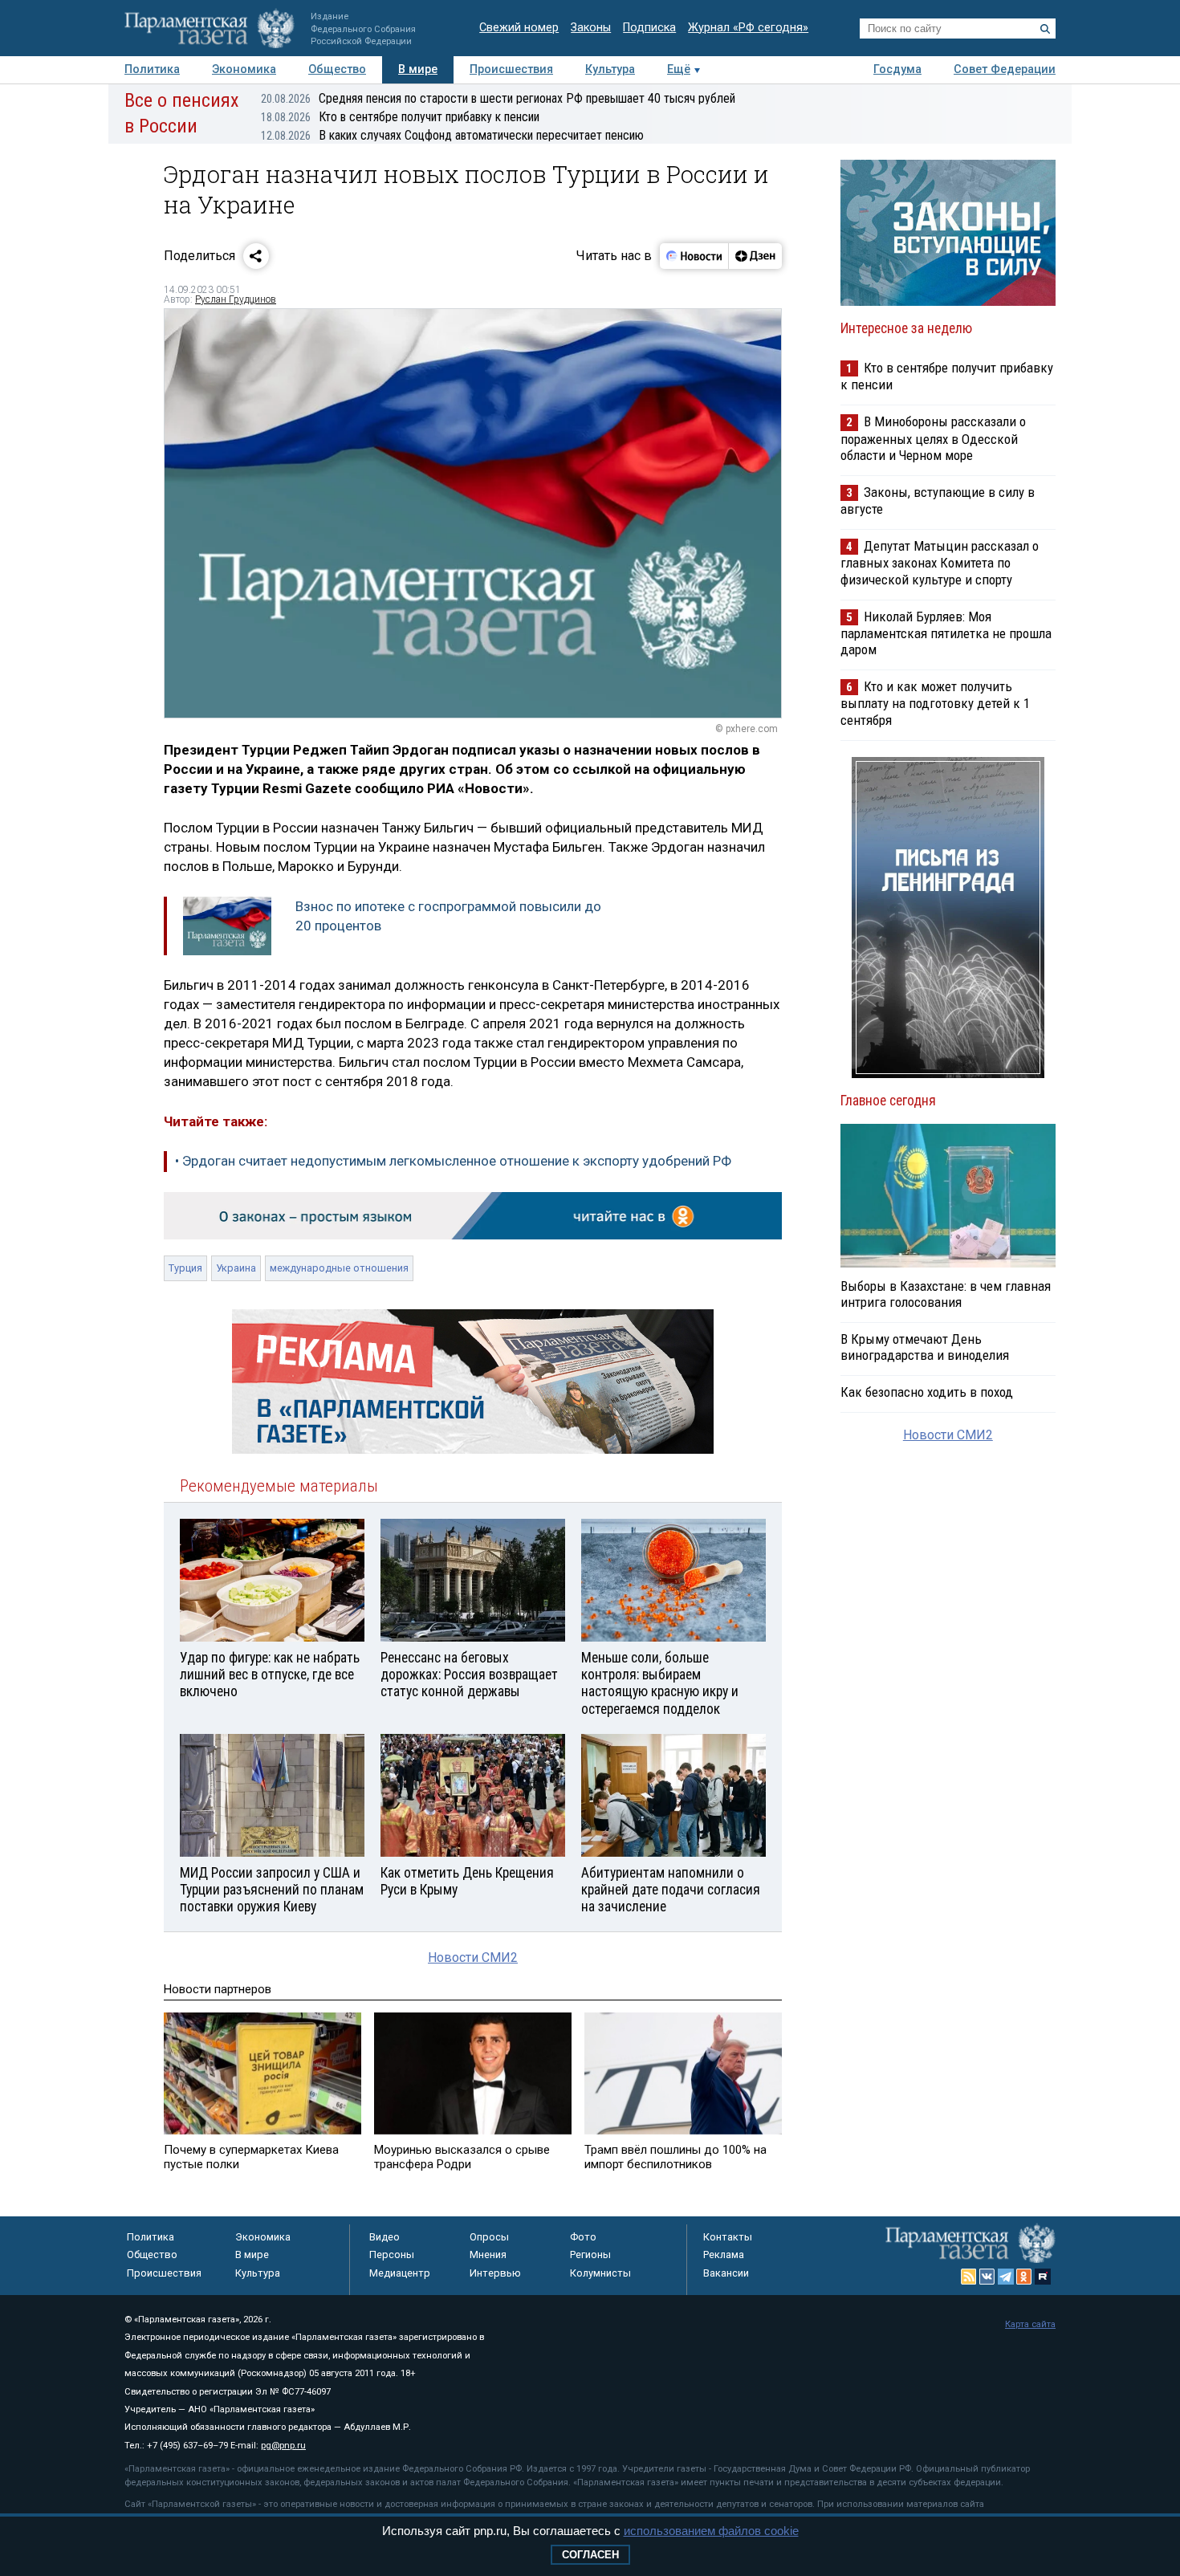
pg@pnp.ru (283, 2446)
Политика (152, 69)
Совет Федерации (1005, 69)
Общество (337, 69)
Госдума (897, 69)
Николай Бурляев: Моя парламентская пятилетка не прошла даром (946, 633)
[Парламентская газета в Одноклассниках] (1024, 2277)
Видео (385, 2237)
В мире (418, 69)
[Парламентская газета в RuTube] (1043, 2277)
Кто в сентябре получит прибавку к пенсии (400, 117)
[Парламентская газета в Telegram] (1006, 2277)
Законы (591, 28)
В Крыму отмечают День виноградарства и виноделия (925, 1347)
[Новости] (694, 256)
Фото (583, 2237)
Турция (185, 1268)
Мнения (488, 2255)
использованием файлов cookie (711, 2531)
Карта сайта (1030, 2324)
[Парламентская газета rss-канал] (969, 2277)
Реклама (724, 2255)
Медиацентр (400, 2273)
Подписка (649, 28)
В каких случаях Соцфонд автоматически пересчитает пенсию (452, 135)
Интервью (495, 2273)
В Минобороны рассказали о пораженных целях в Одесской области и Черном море (933, 438)
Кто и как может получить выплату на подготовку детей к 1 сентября (935, 703)
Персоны (392, 2255)
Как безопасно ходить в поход (927, 1392)
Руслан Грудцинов (236, 299)
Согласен (590, 2555)
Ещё (679, 69)
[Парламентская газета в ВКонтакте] (987, 2277)
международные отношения (339, 1268)
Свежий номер (519, 28)
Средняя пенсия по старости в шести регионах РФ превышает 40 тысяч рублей (498, 98)
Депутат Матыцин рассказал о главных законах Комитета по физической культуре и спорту (940, 562)
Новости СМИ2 (473, 1957)
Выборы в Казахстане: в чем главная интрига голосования (946, 1294)
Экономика (244, 69)
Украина (236, 1268)
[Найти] (1045, 29)
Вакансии (726, 2273)
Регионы (590, 2255)
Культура (610, 69)
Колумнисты (600, 2273)
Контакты (728, 2237)
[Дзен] (755, 256)
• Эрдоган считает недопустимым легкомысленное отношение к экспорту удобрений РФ (453, 1161)
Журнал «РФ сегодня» (748, 28)
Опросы (489, 2237)
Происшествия (511, 69)
